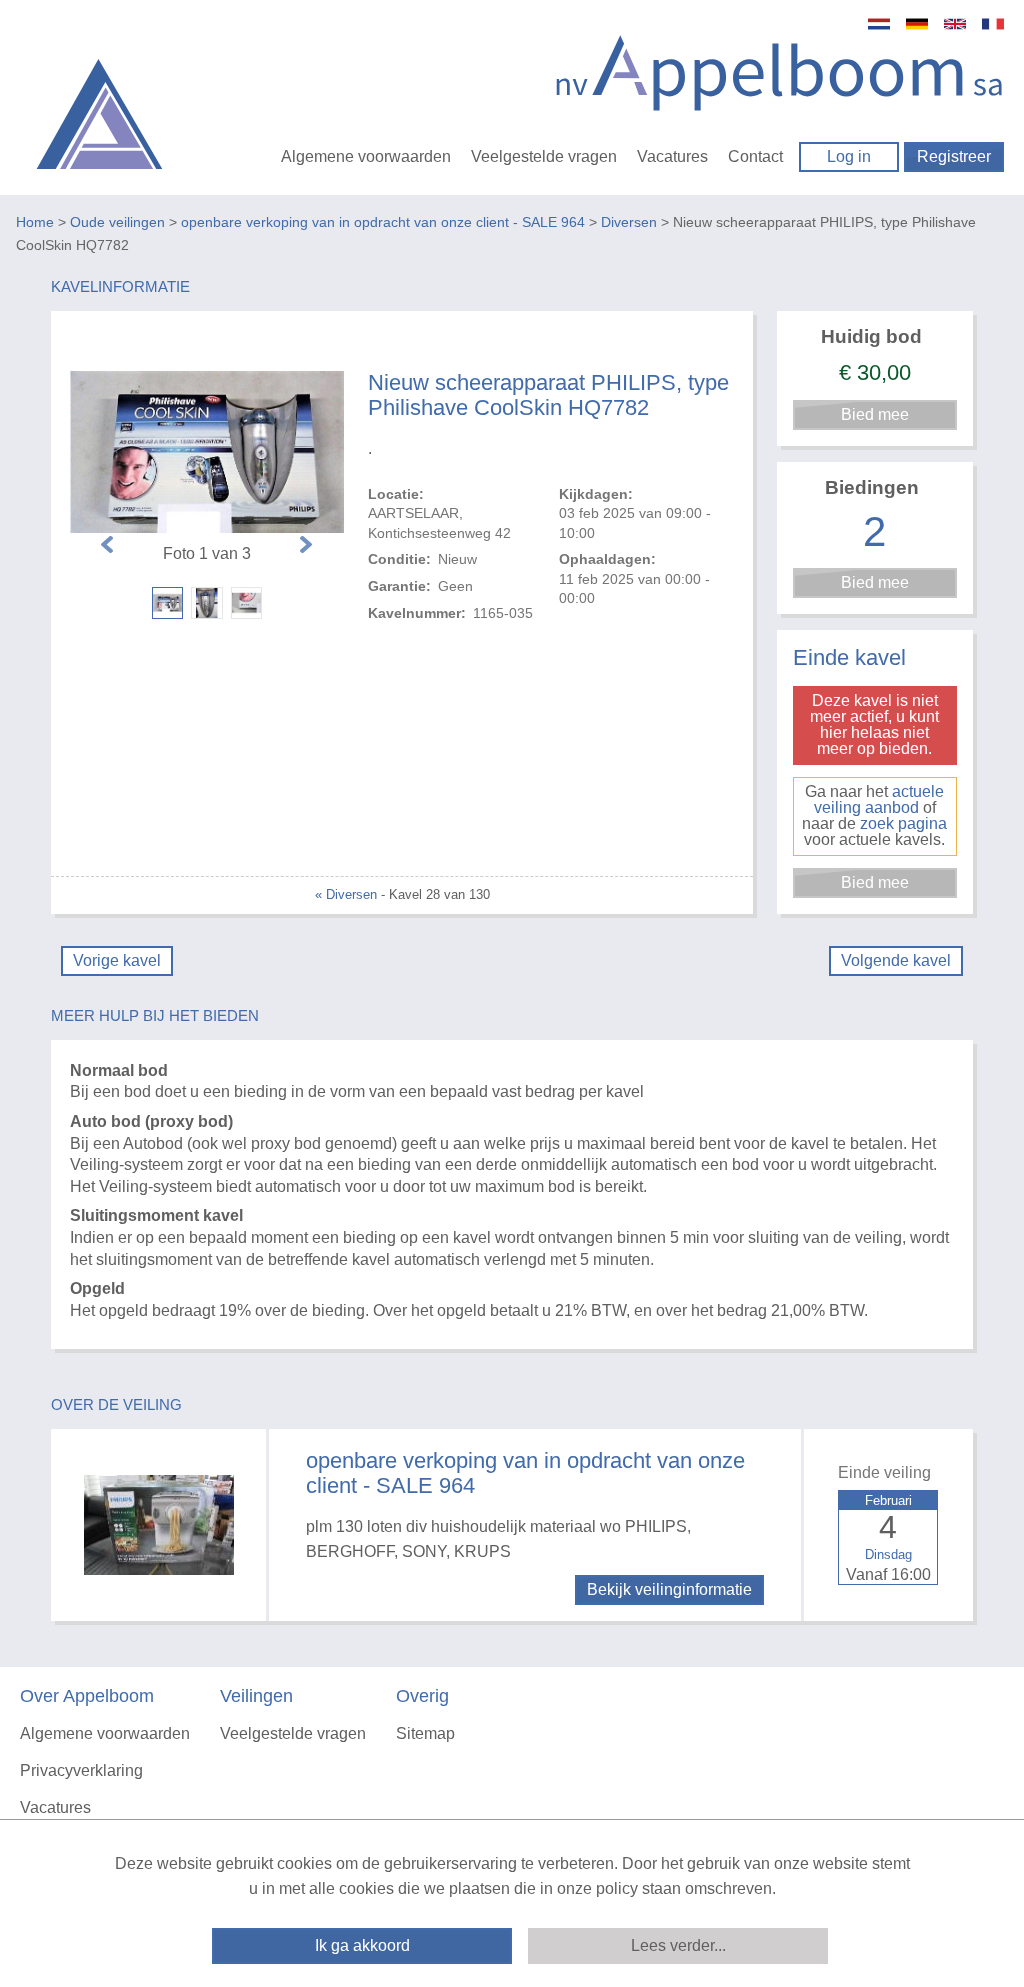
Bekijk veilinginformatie (669, 1589)
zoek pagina (903, 823)
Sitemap (425, 1733)
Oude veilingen (117, 222)
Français (993, 24)
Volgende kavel (896, 960)
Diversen (629, 222)
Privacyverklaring (81, 1770)
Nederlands (879, 24)
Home (35, 222)
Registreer (954, 156)
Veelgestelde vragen (544, 156)
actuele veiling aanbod (879, 799)
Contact (755, 156)
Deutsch (917, 24)
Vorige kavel (117, 960)
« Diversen (346, 894)
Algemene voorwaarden (366, 156)
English (955, 24)
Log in (849, 156)
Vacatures (672, 156)
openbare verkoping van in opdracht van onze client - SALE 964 (383, 222)
